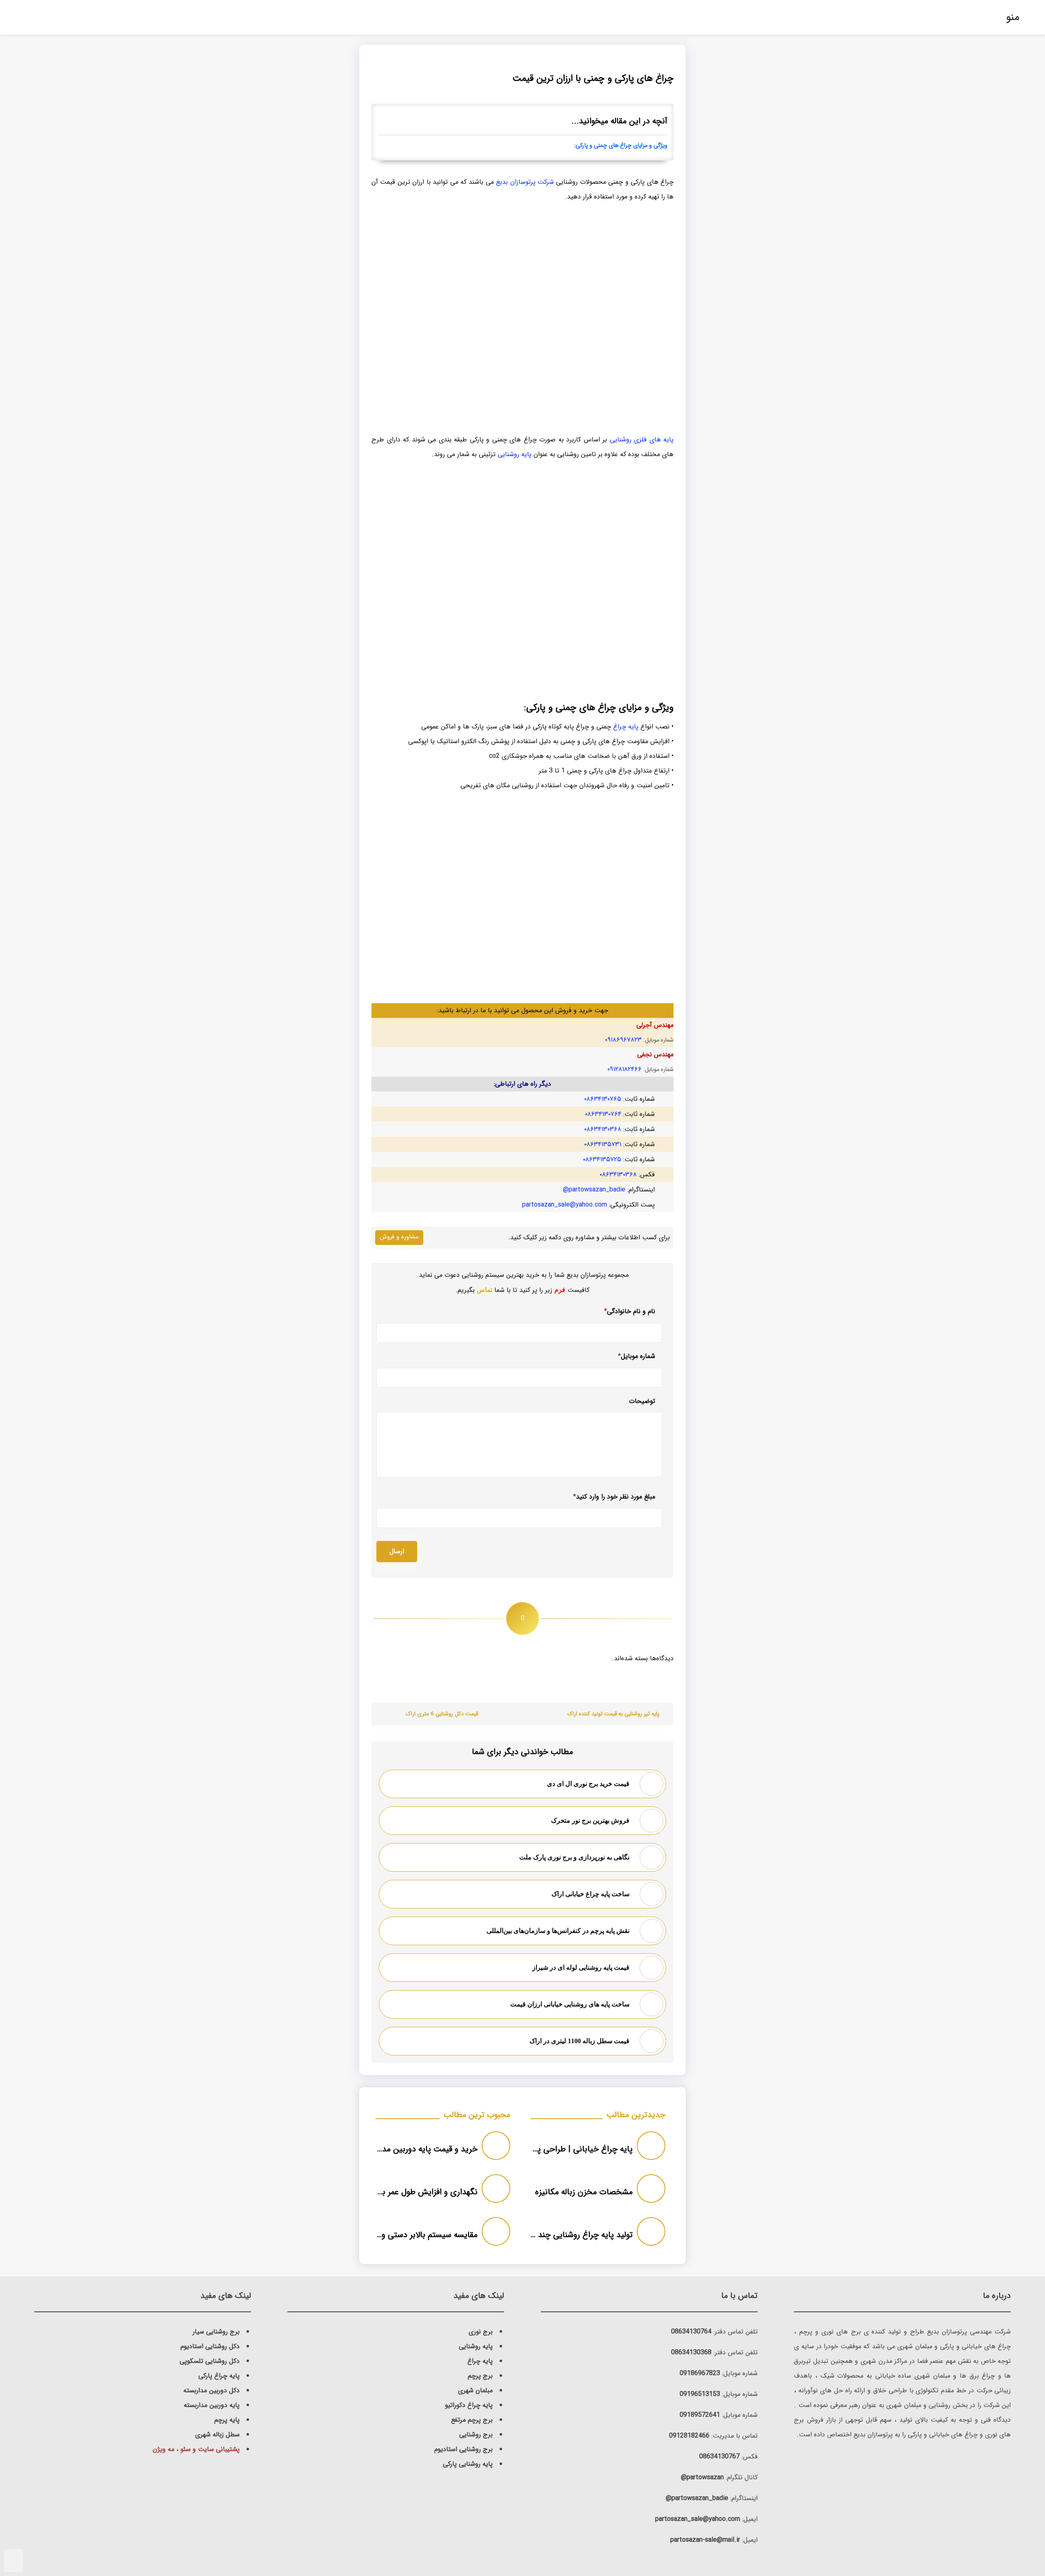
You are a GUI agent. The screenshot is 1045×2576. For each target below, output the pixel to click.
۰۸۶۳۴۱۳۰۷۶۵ (603, 1099)
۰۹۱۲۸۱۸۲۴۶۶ (625, 1069)
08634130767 (719, 2457)
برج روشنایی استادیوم (464, 2449)
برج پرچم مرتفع (472, 2420)
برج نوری (481, 2332)
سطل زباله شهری (217, 2435)
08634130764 (691, 2332)
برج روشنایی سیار (216, 2332)
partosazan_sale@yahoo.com (565, 1205)
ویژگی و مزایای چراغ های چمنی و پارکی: (621, 146)
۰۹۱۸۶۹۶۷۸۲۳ (623, 1040)
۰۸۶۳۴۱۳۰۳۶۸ (603, 1129)
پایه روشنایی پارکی (468, 2464)
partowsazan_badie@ (594, 1190)
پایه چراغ (626, 727)
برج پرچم (480, 2376)
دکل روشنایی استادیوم (210, 2346)
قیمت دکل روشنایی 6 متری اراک (442, 1714)
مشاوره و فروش (399, 1237)
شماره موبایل (637, 1356)
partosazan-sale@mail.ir (705, 2540)
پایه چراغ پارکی (219, 2376)
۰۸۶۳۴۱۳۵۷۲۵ (602, 1159)
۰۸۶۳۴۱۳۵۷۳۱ (603, 1144)
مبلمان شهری (475, 2390)
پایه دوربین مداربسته (212, 2405)
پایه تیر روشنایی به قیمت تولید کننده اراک (613, 1714)
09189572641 (700, 2415)
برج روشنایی (476, 2435)
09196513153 (700, 2394)
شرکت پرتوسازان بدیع (525, 182)
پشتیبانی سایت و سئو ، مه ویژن (196, 2449)
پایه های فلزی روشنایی (642, 440)
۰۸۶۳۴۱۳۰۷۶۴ (603, 1114)
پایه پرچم (227, 2420)
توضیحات (642, 1402)
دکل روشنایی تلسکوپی (210, 2361)
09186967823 (700, 2373)
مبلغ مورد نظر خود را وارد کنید (614, 1497)
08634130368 (691, 2352)
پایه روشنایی (515, 454)
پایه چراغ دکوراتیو (469, 2405)
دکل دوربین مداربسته (211, 2390)
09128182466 (689, 2436)
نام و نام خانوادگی (630, 1311)
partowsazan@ (702, 2477)
